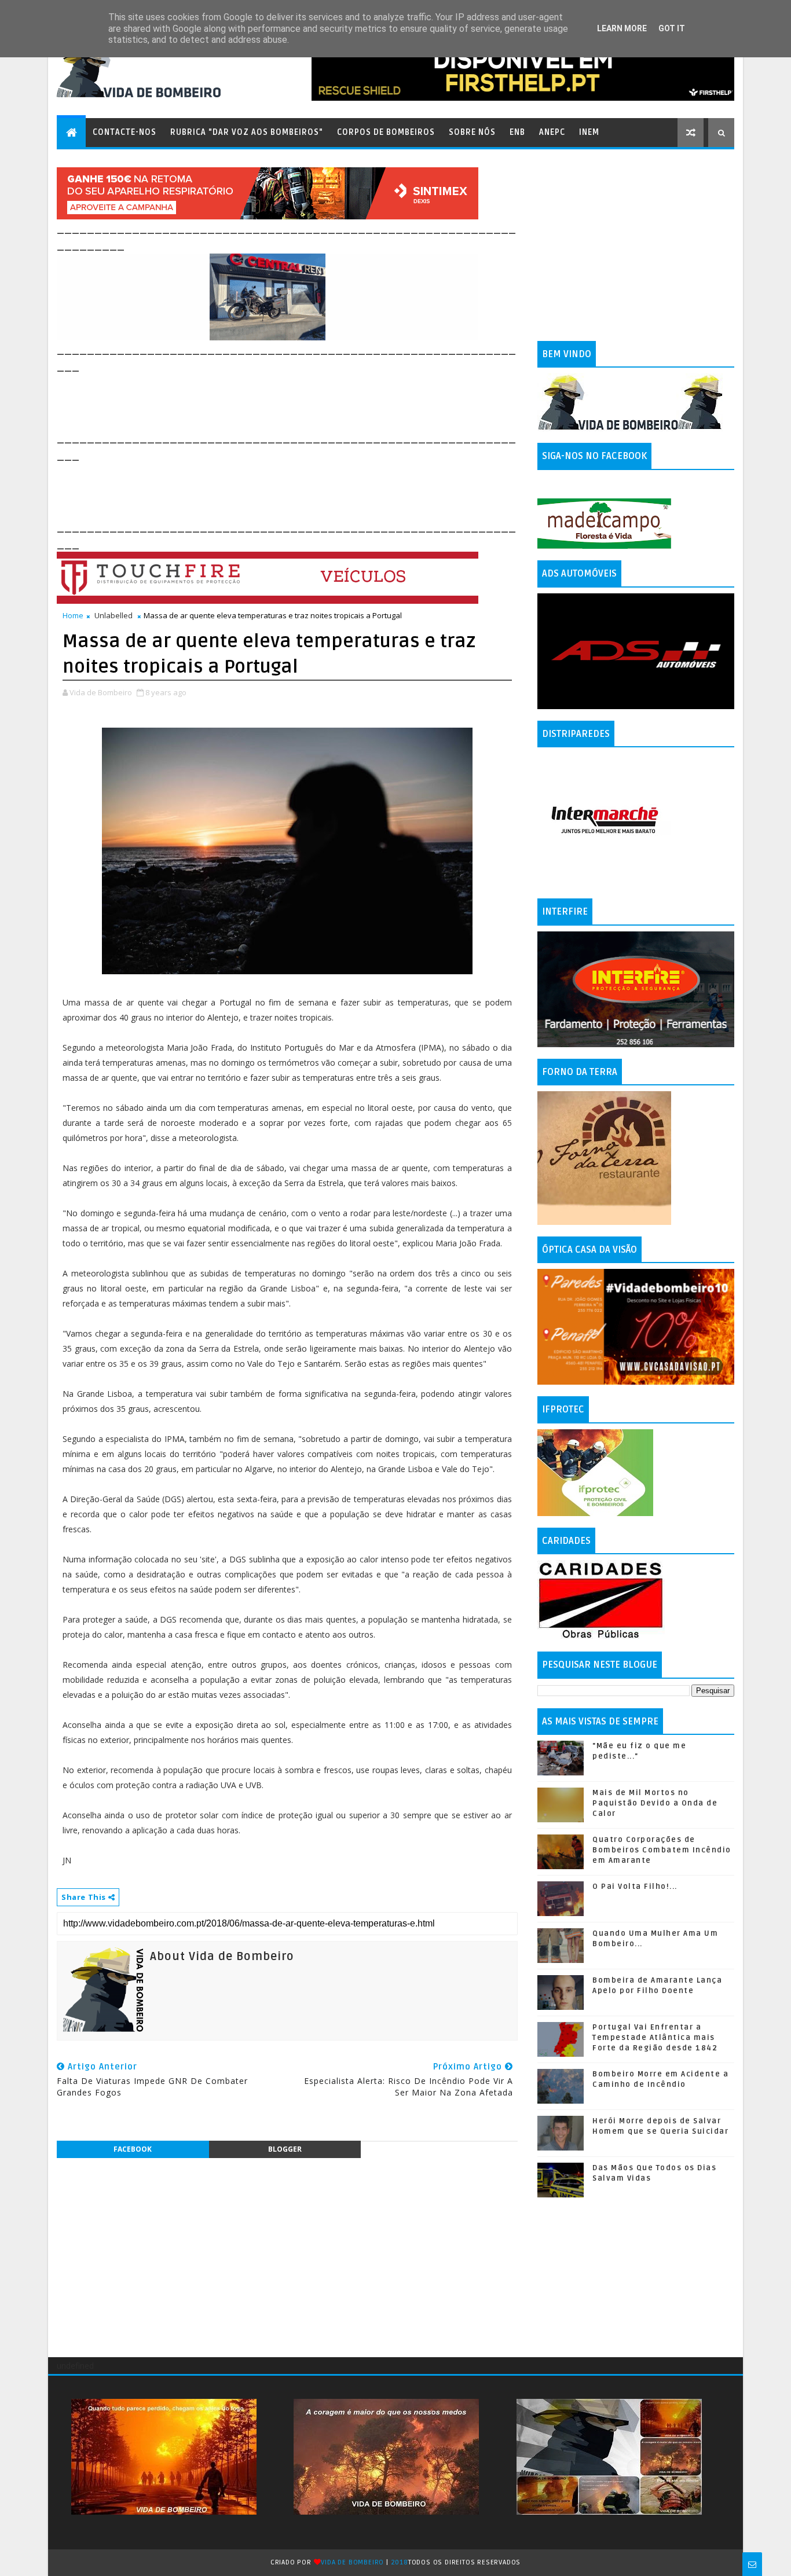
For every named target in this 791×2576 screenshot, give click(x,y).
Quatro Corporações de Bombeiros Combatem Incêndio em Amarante (662, 1850)
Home (73, 615)
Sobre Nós (472, 132)
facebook (133, 2149)
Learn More (622, 28)
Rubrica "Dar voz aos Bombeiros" (247, 132)
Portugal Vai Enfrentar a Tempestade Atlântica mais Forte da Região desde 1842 (655, 2038)
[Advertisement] (268, 401)
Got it (672, 28)
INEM (589, 132)
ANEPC (552, 132)
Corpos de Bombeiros (386, 132)
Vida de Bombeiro (352, 2562)
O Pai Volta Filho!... (635, 1887)
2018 (400, 2562)
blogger (285, 2149)
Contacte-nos (124, 132)
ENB (517, 132)
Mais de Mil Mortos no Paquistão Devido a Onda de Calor (655, 1803)
